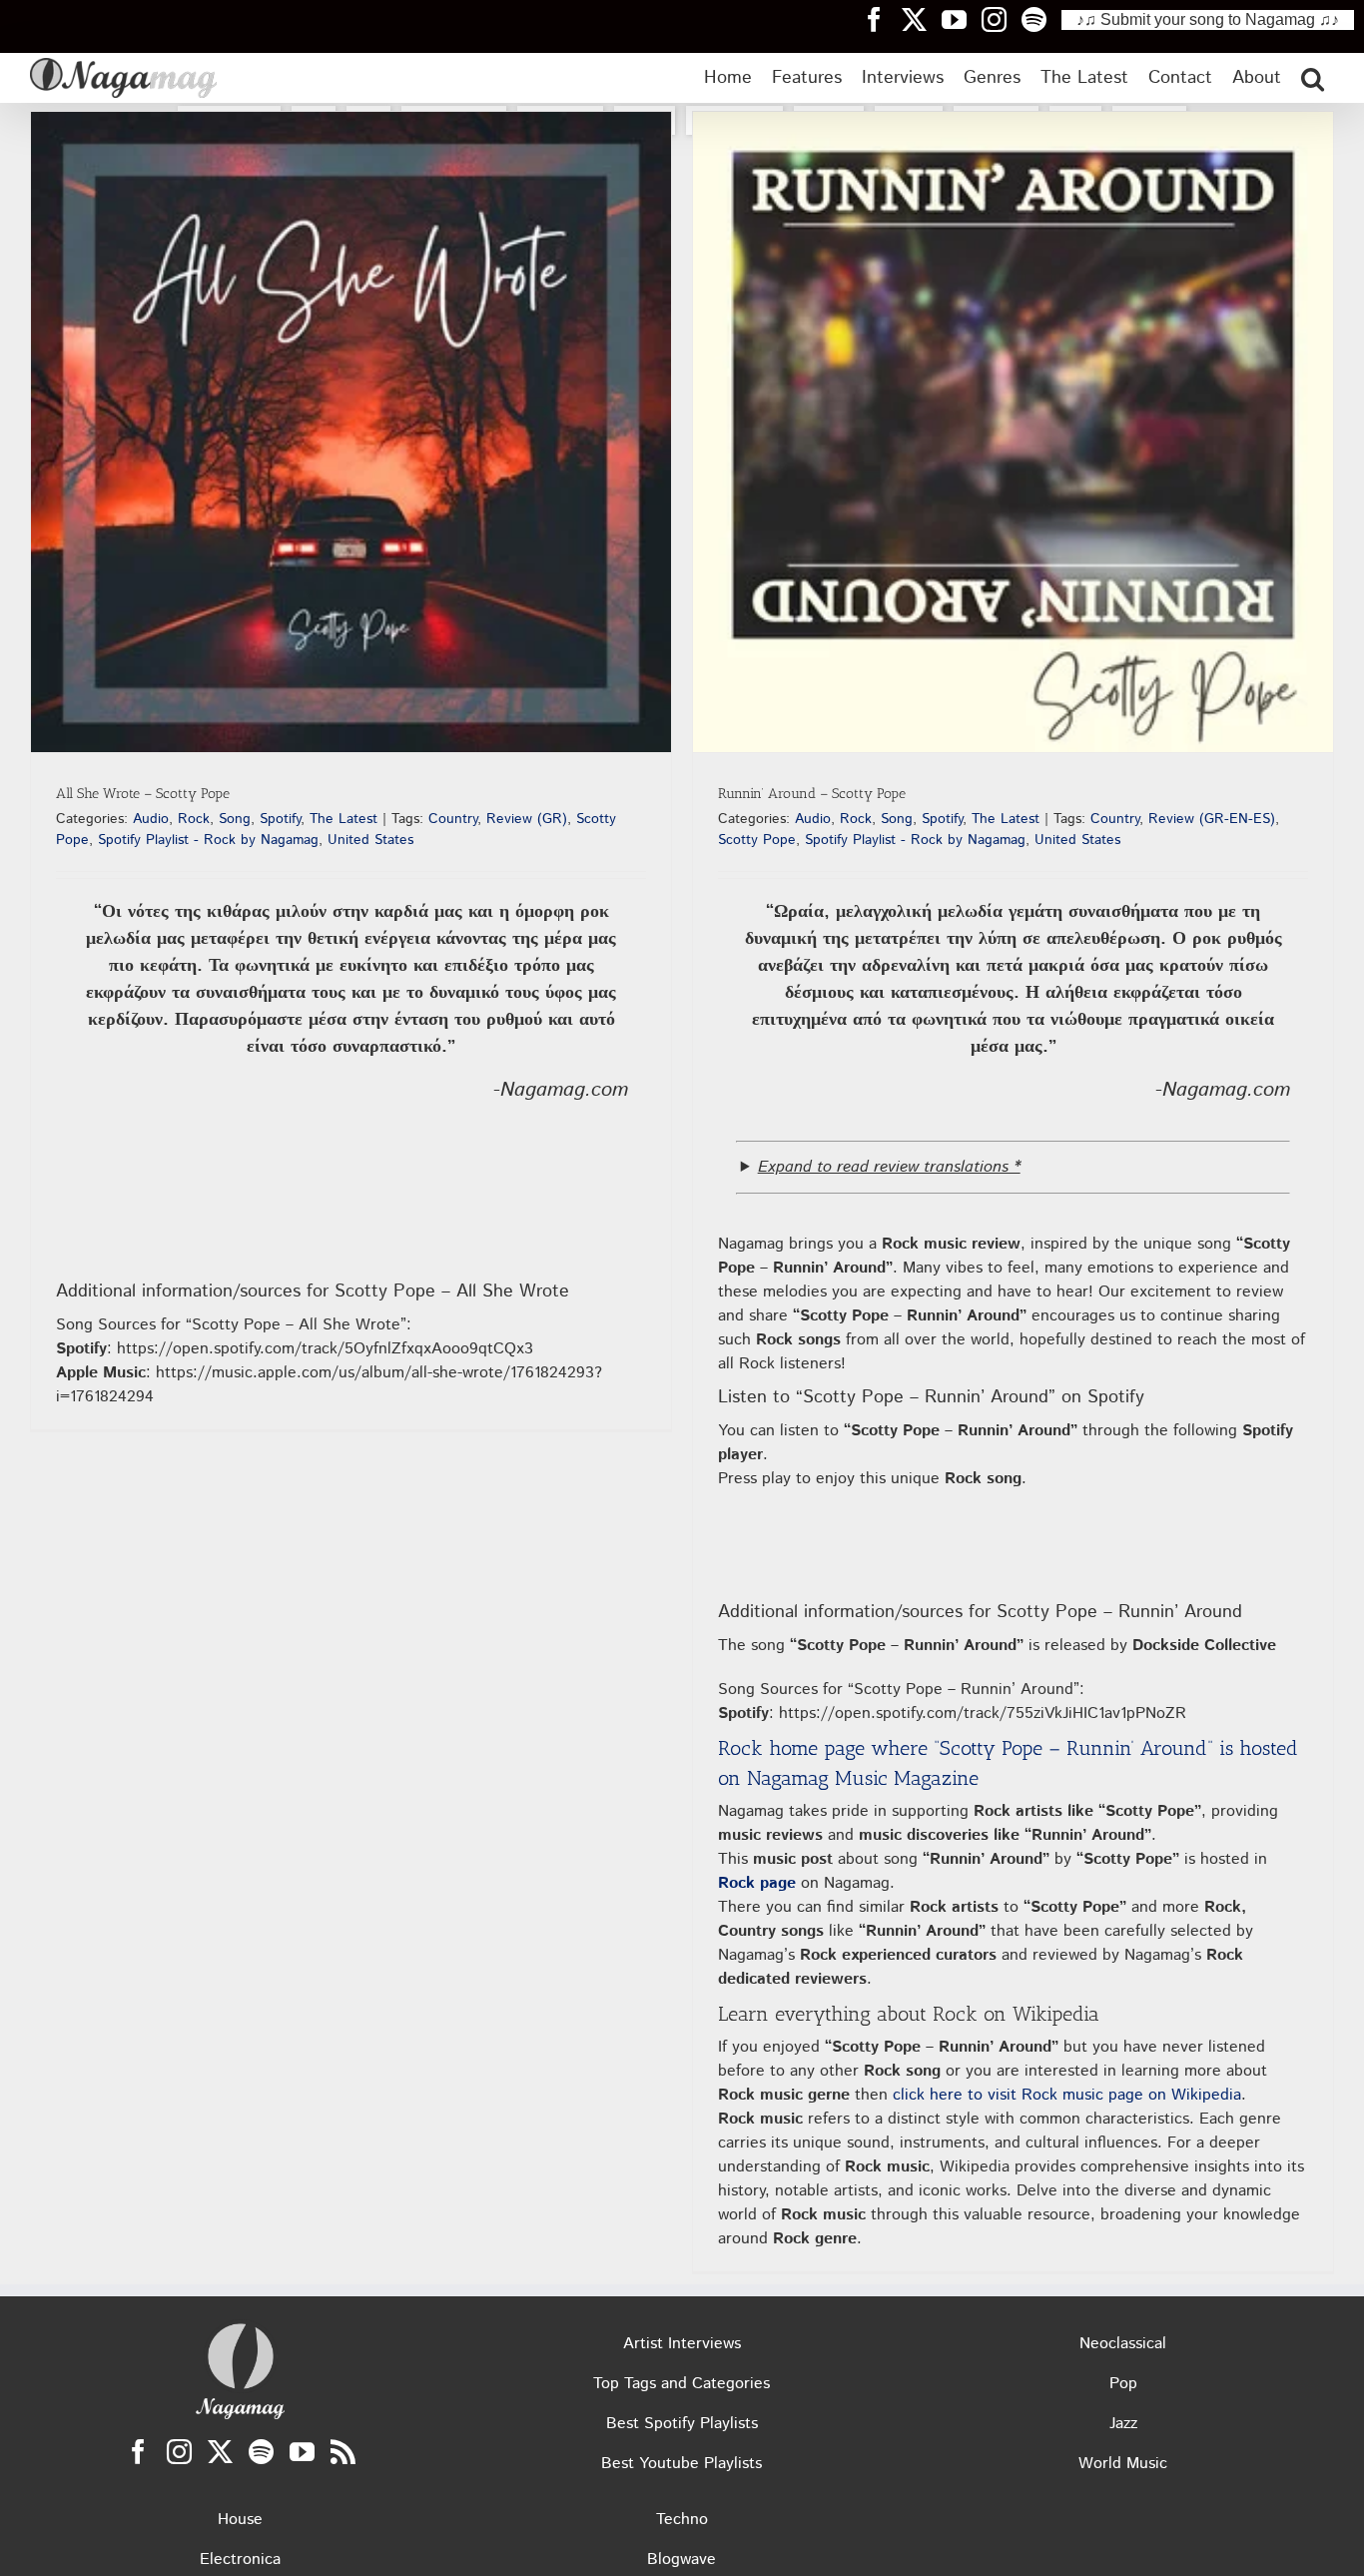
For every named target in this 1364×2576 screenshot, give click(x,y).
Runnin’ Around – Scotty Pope (812, 794)
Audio (151, 819)
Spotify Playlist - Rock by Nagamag (208, 840)
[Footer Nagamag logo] (241, 2328)
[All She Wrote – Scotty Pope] (351, 432)
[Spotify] (261, 2452)
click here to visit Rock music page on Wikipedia (1067, 2095)
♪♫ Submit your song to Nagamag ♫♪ (1208, 19)
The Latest (343, 819)
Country (453, 819)
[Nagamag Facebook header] (882, 19)
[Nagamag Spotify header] (1041, 19)
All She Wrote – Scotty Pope (143, 794)
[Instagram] (179, 2452)
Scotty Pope (757, 840)
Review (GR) (527, 819)
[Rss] (343, 2452)
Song (235, 819)
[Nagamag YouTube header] (962, 19)
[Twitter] (220, 2452)
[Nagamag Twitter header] (922, 19)
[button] (1313, 78)
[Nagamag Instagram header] (1002, 19)
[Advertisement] (682, 291)
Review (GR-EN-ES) (1212, 819)
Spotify (280, 819)
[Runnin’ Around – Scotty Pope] (1013, 432)
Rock (194, 819)
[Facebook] (138, 2452)
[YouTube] (302, 2452)
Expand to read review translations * (889, 1167)
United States (370, 840)
